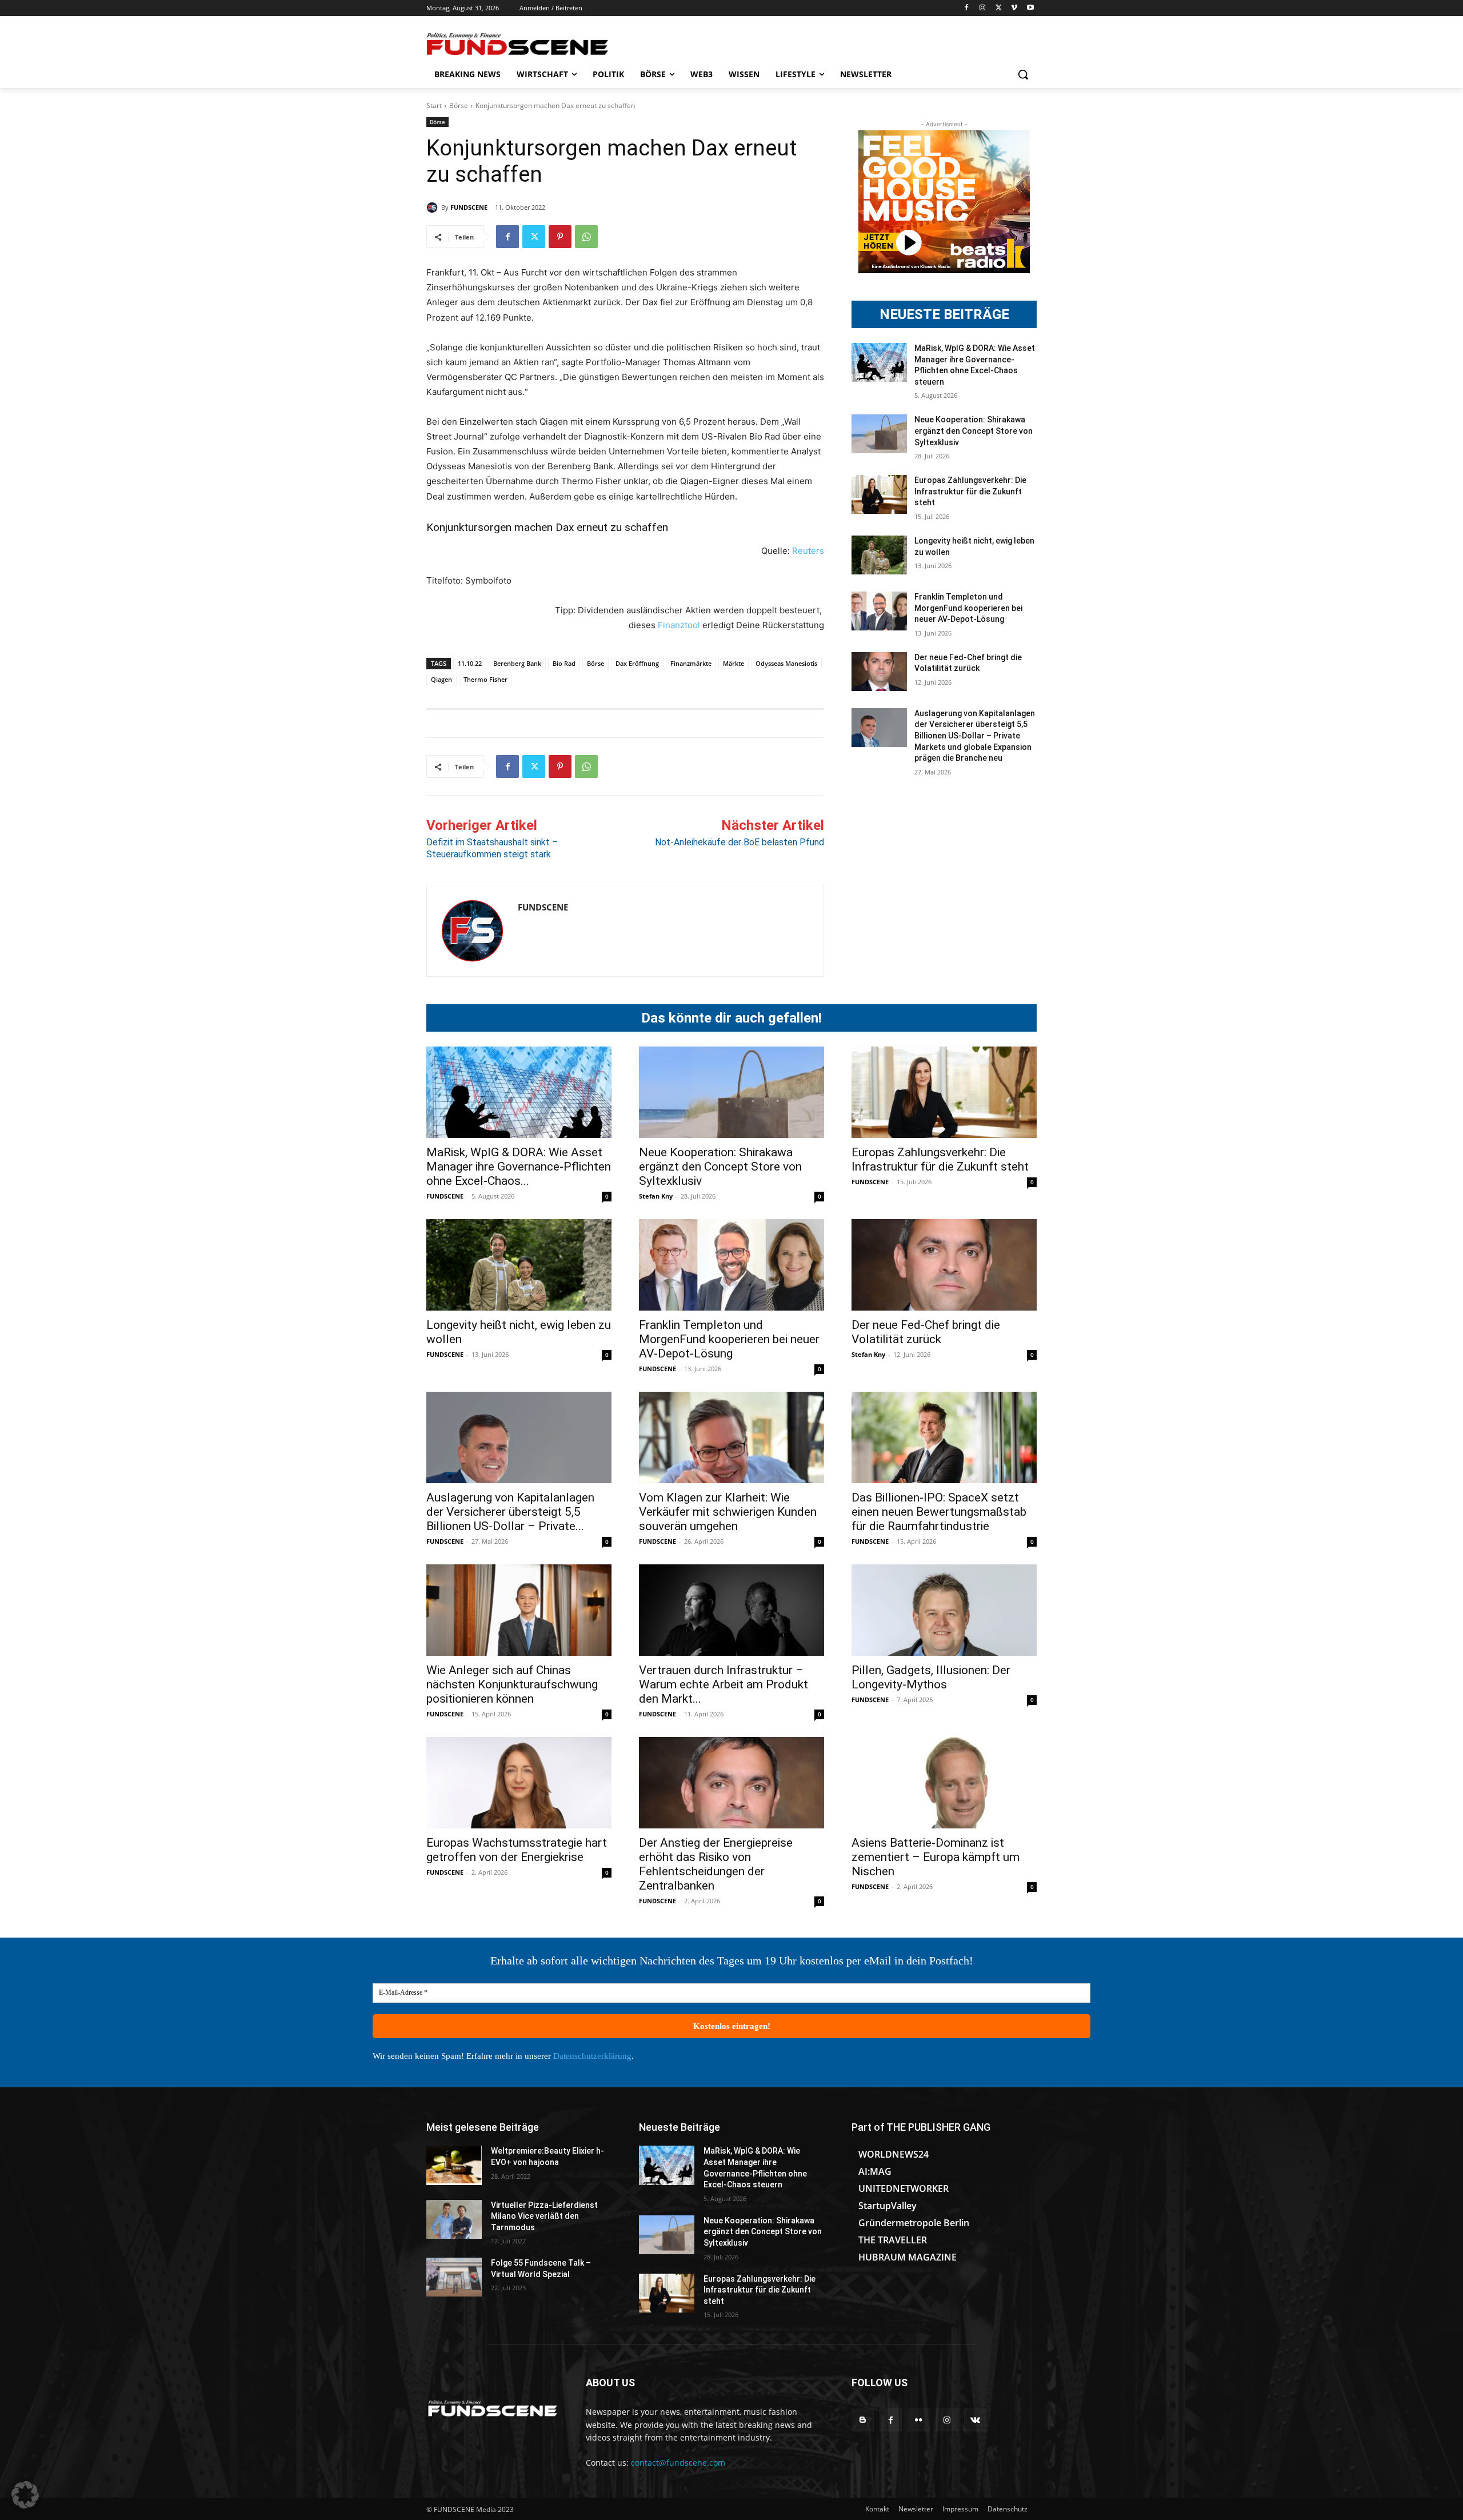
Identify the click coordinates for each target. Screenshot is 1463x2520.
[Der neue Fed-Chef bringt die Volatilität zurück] (879, 672)
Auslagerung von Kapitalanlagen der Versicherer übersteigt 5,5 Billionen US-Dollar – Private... (510, 1512)
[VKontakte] (975, 2420)
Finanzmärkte (691, 663)
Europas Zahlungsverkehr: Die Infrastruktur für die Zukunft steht (970, 491)
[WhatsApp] (586, 237)
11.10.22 (470, 663)
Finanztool (680, 625)
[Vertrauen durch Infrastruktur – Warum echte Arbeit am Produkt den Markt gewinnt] (731, 1610)
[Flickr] (919, 2420)
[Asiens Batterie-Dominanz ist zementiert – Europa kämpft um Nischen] (944, 1783)
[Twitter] (999, 8)
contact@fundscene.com (678, 2463)
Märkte (734, 663)
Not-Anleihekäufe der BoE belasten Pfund (740, 842)
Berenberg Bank (517, 663)
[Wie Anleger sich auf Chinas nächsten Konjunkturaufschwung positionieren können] (519, 1610)
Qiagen (441, 679)
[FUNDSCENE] (434, 207)
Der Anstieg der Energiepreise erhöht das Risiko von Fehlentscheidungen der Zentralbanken (716, 1864)
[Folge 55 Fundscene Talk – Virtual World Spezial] (454, 2277)
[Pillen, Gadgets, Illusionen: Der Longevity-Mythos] (944, 1610)
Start (434, 105)
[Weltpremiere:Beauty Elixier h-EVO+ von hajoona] (454, 2165)
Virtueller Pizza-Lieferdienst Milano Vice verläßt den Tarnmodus (544, 2216)
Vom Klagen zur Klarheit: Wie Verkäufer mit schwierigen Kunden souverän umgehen (728, 1512)
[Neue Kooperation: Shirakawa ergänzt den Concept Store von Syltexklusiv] (879, 434)
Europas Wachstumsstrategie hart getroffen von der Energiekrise (517, 1850)
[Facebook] (967, 8)
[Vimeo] (1014, 8)
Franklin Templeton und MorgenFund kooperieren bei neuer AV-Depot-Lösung (968, 608)
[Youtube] (1030, 8)
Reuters (808, 551)
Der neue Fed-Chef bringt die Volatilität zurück (926, 1332)
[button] (1023, 74)
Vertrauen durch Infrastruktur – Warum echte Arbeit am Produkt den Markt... (723, 1684)
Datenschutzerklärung (592, 2056)
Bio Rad (564, 663)
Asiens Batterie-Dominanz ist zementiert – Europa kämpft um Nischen (936, 1857)
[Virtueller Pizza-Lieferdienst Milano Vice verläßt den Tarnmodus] (454, 2219)
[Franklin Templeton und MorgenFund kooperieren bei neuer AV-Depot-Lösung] (879, 611)
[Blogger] (863, 2420)
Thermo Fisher (485, 679)
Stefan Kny (656, 1196)
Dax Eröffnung (637, 663)
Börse (459, 105)
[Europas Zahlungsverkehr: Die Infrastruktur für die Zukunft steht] (879, 494)
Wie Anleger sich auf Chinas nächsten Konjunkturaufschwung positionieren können (512, 1684)
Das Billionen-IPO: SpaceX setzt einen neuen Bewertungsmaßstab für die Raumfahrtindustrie (939, 1512)
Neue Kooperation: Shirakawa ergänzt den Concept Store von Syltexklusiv (974, 431)
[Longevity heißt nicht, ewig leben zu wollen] (879, 555)
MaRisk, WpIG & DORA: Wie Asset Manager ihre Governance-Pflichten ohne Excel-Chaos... (519, 1167)
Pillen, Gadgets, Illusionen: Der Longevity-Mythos (931, 1677)
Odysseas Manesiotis (786, 663)
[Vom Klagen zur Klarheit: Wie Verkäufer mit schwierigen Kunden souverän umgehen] (731, 1437)
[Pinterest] (560, 237)
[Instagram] (983, 8)
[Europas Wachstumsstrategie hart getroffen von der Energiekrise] (519, 1783)
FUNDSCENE (469, 207)
